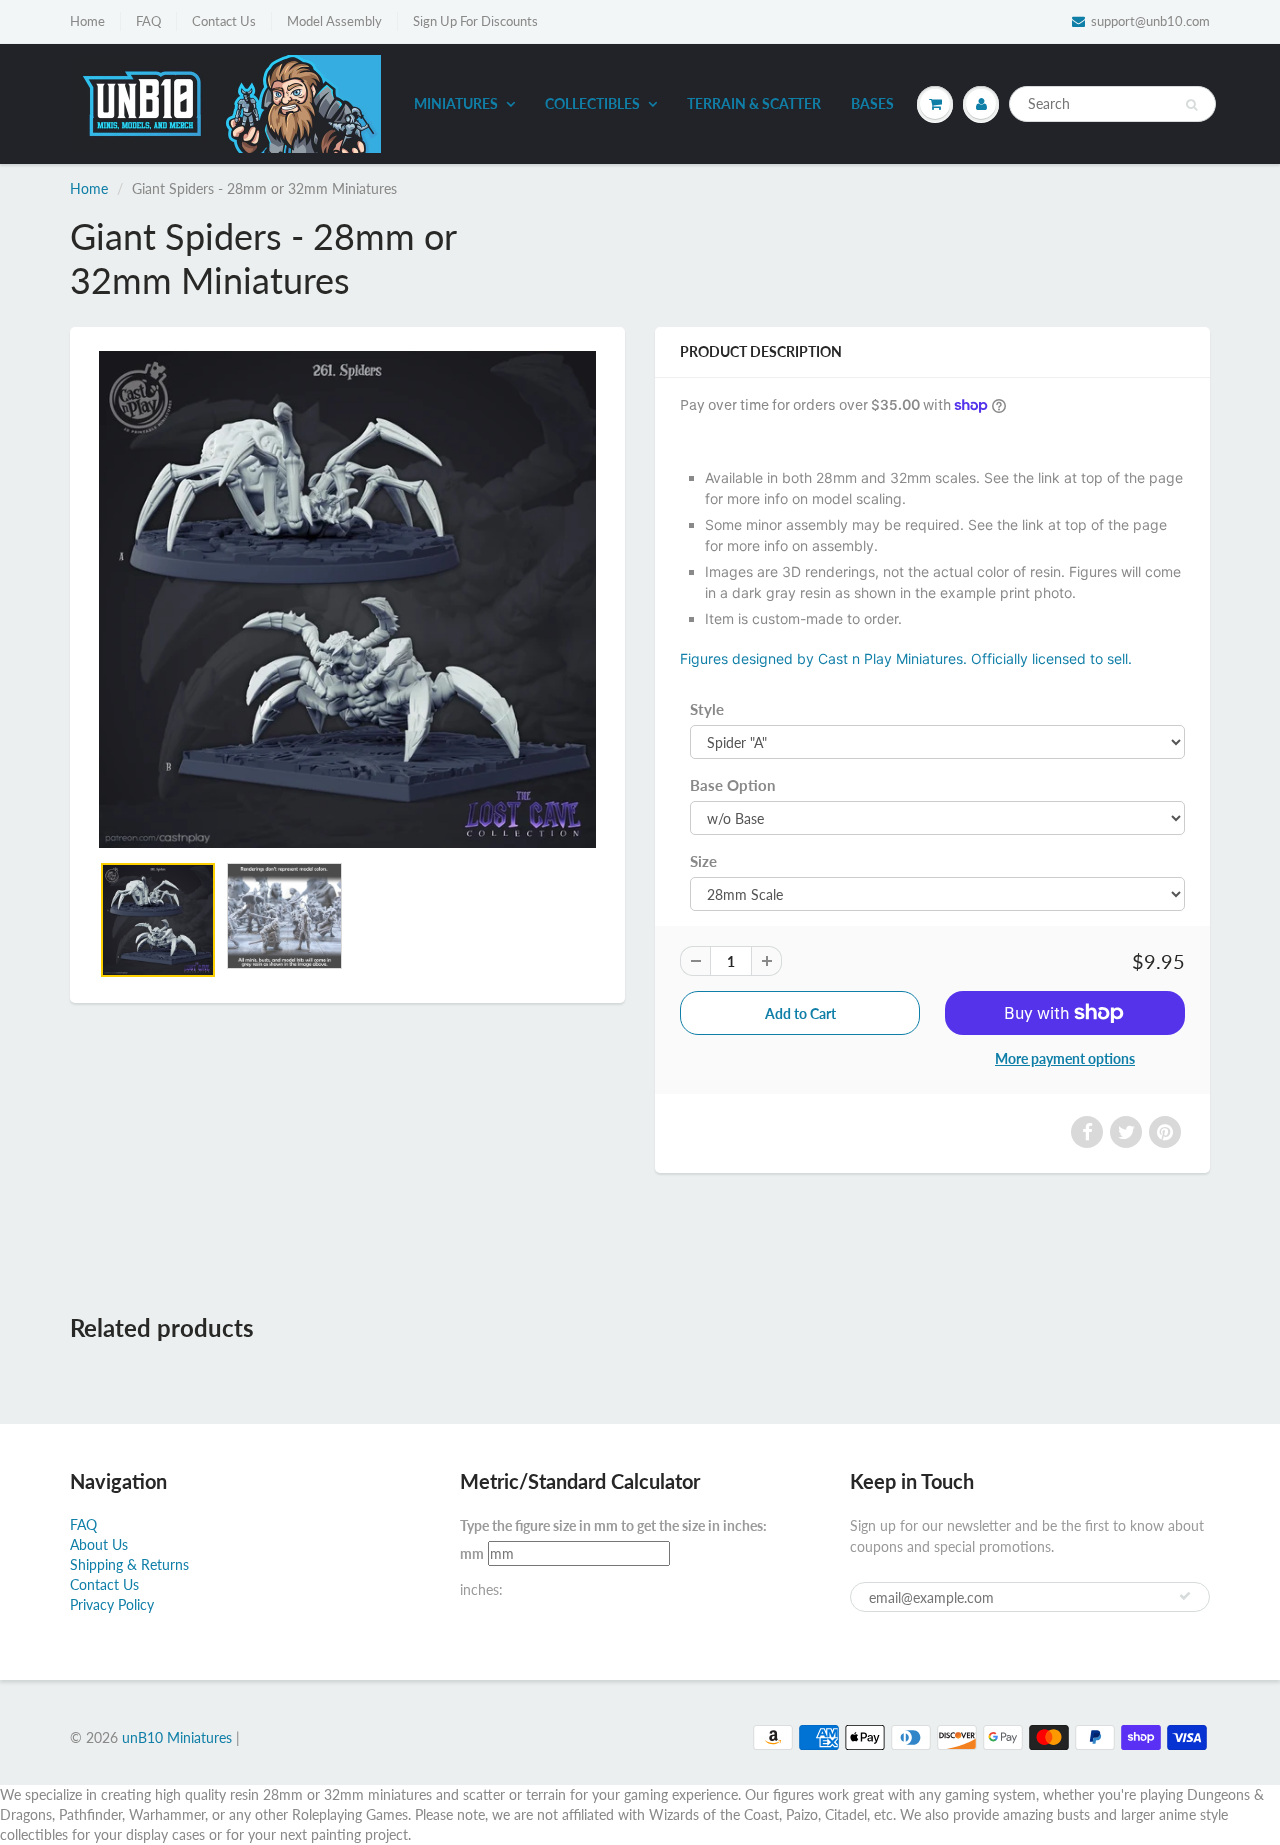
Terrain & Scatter (754, 103)
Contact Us (224, 21)
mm (472, 1553)
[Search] (1191, 105)
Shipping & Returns (129, 1564)
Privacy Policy (112, 1604)
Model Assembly (334, 21)
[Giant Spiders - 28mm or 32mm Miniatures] (347, 599)
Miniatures (456, 103)
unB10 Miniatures (177, 1737)
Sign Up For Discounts (475, 21)
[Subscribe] (1185, 1596)
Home (87, 21)
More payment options (1065, 1058)
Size (703, 861)
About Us (99, 1544)
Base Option (732, 785)
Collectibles (592, 103)
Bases (872, 103)
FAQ (148, 21)
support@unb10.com (1150, 21)
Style (707, 709)
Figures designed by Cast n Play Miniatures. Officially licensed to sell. (906, 658)
